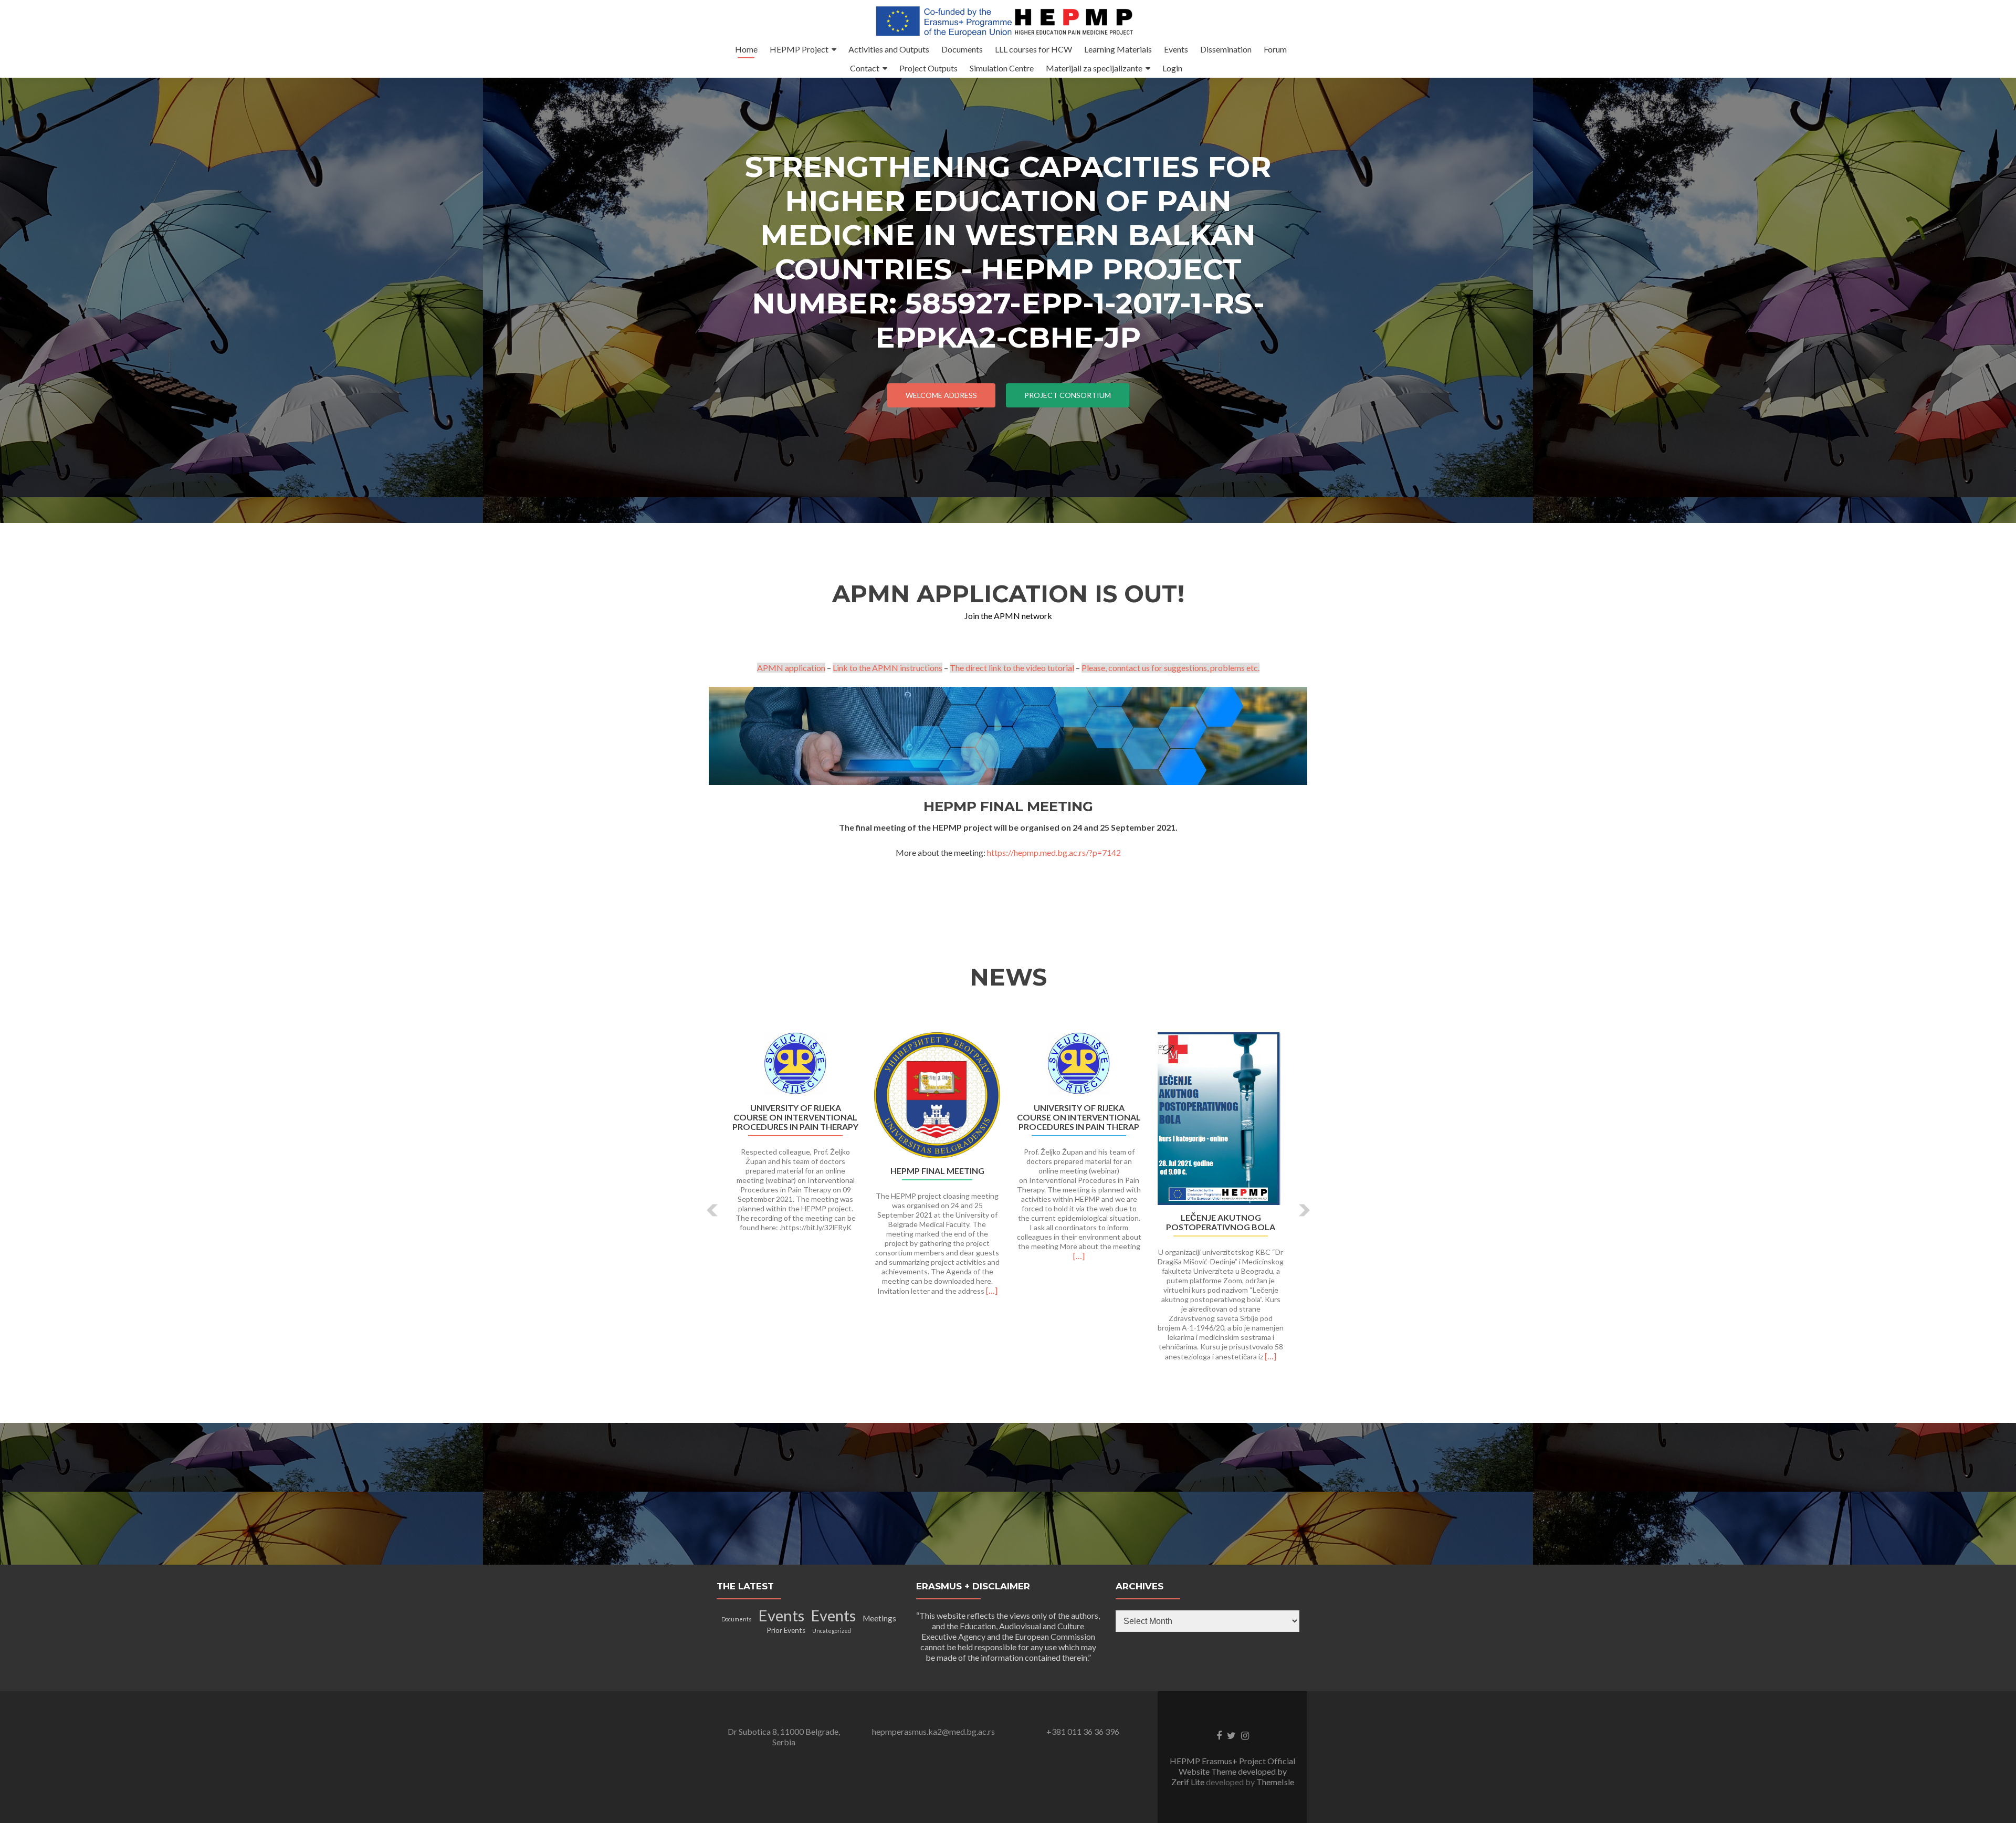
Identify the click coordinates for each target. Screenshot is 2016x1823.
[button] (713, 1210)
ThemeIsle (1275, 1782)
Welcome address (941, 395)
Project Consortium (1068, 395)
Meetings (879, 1618)
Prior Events (786, 1630)
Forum (1275, 49)
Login (1172, 68)
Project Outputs (928, 68)
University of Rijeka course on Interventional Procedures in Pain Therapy (795, 1117)
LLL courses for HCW (1033, 49)
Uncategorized (832, 1631)
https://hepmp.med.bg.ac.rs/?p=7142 (1054, 852)
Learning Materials (1118, 49)
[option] (1008, 1202)
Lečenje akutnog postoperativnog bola (1221, 1222)
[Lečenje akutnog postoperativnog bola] (1221, 1119)
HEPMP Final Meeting (937, 1171)
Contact (865, 68)
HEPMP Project (799, 49)
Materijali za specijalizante (1094, 68)
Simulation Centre (1002, 68)
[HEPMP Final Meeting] (937, 1095)
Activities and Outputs (889, 49)
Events (1176, 49)
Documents (962, 49)
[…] (992, 1290)
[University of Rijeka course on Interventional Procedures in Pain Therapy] (795, 1064)
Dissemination (1226, 49)
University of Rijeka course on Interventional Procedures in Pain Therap (1079, 1117)
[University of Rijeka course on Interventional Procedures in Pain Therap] (1079, 1064)
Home (746, 49)
